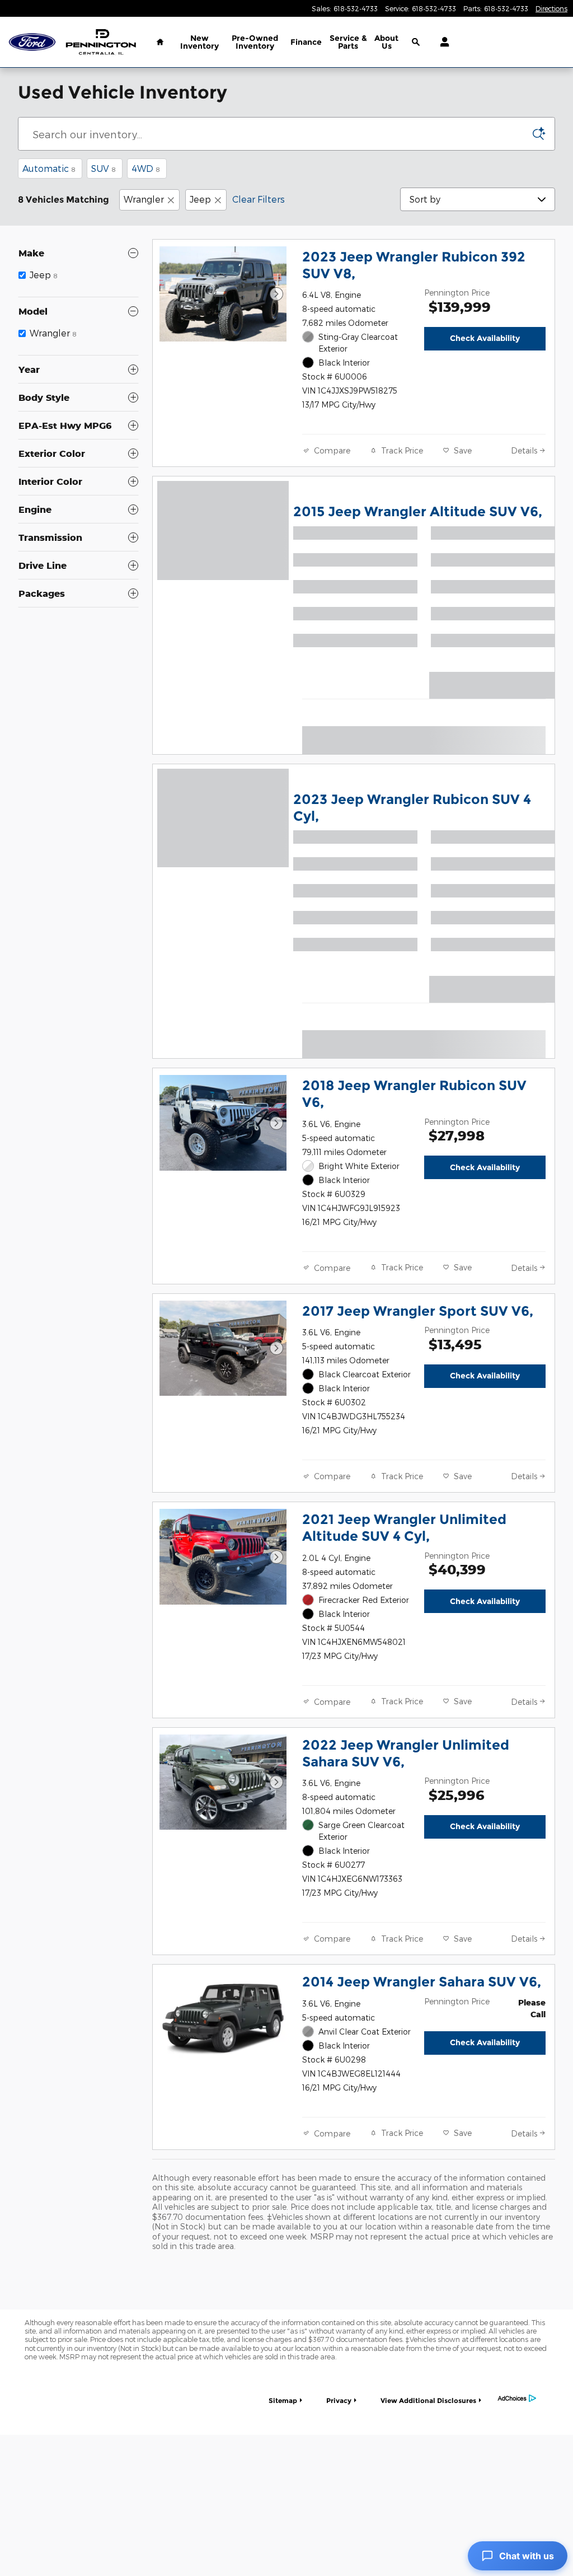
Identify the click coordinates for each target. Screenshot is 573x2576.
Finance (306, 42)
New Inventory (199, 42)
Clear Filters (259, 199)
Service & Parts (348, 42)
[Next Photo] (276, 294)
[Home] (32, 42)
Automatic (49, 168)
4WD (146, 168)
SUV (104, 168)
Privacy (339, 2400)
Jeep (200, 199)
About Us (386, 42)
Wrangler (144, 199)
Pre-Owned (255, 42)
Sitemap (283, 2400)
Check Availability (485, 338)
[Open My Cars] (442, 42)
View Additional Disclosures (428, 2400)
